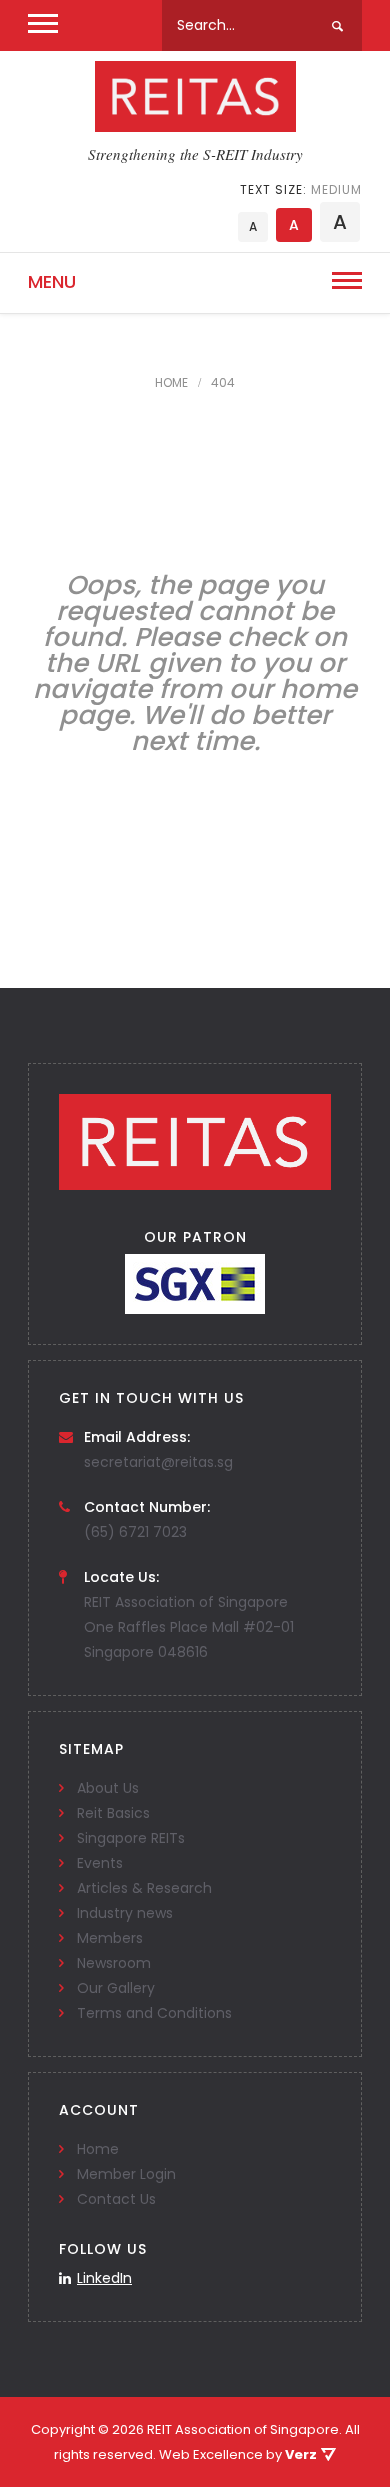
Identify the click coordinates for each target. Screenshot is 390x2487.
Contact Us (116, 2199)
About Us (108, 1788)
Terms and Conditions (154, 2013)
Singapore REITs (131, 1838)
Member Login (126, 2174)
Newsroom (114, 1963)
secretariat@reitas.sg (158, 1462)
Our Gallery (116, 1988)
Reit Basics (113, 1813)
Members (110, 1938)
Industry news (125, 1913)
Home (98, 2149)
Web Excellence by (238, 2454)
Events (100, 1863)
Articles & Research (144, 1888)
